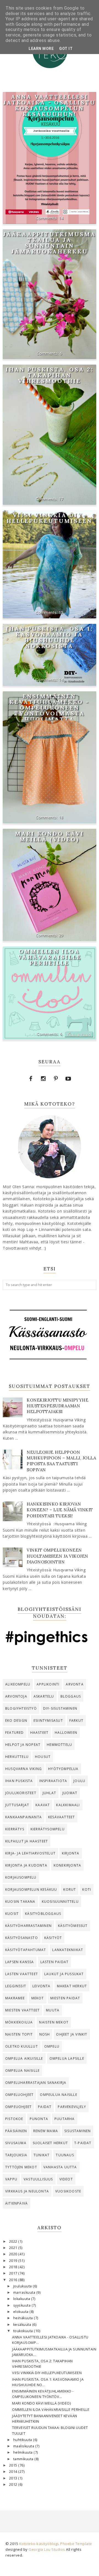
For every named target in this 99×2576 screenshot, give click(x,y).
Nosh (45, 2034)
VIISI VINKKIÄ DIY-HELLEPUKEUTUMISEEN (50, 518)
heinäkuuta (24, 2318)
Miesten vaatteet (22, 2010)
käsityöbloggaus (43, 1914)
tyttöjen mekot (21, 2167)
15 (61, 612)
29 (61, 935)
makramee (15, 1998)
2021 (14, 2248)
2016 (14, 2280)
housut (43, 1757)
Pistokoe (14, 2119)
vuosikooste (68, 2191)
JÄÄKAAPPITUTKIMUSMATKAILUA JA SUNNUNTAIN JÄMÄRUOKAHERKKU (50, 243)
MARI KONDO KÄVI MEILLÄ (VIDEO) (50, 836)
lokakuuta (22, 2299)
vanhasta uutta (60, 2167)
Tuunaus (65, 2155)
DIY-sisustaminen (60, 1708)
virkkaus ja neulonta (27, 2191)
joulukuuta (23, 2286)
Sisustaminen (78, 2131)
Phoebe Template (76, 2544)
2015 (14, 2465)
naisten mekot (54, 2022)
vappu (11, 2179)
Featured (15, 1733)
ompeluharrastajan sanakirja (36, 2083)
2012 (14, 2485)
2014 (14, 2472)
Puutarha (65, 2119)
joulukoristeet (21, 1793)
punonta (39, 2119)
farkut (76, 1720)
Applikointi (48, 1684)
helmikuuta (24, 2452)
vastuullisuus (38, 2179)
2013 (14, 2478)
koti (87, 1889)
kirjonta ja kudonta (26, 1865)
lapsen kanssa (20, 1962)
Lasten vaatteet (22, 1974)
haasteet (39, 1733)
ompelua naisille (22, 2071)
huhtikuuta (23, 2440)
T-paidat (83, 2143)
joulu (79, 1781)
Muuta (53, 2010)
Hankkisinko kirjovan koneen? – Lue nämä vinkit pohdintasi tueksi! (60, 1510)
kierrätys (15, 1829)
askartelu (44, 1696)
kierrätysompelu (48, 1829)
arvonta (75, 1684)
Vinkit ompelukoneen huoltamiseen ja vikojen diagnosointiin (57, 1556)
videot (66, 2179)
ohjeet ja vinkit (72, 2034)
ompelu (52, 2046)
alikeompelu (18, 1684)
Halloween (66, 1733)
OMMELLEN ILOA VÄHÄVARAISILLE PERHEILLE (50, 957)
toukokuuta (24, 2331)
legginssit (16, 1986)
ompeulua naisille (58, 2095)
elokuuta (21, 2312)
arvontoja (16, 1696)
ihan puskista (19, 1781)
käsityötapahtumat (26, 1950)
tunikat (42, 2155)
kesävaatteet (61, 1817)
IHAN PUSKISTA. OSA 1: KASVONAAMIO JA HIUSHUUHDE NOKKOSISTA (50, 637)
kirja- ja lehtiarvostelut (30, 1853)
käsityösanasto (22, 1938)
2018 (14, 2267)
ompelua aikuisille (24, 2058)
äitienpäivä (16, 2203)
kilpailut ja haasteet (27, 1841)
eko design (16, 1720)
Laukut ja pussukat (64, 1974)
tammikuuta (24, 2459)
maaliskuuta (24, 2446)
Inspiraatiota (53, 1781)
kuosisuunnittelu (60, 1902)
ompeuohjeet (18, 2107)
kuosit (12, 1914)
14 (61, 218)
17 (61, 499)
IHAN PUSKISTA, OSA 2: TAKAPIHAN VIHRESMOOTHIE (50, 375)
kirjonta (71, 1853)
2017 (14, 2273)
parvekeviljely (72, 2107)
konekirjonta (67, 1865)
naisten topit (19, 2034)
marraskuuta (25, 2292)
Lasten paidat (55, 1962)
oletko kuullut (22, 2046)
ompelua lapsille (67, 2058)
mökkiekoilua (19, 2022)
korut (70, 1889)
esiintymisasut (48, 1720)
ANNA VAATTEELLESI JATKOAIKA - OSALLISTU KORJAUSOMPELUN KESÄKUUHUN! (50, 105)
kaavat (43, 1805)
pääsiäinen (16, 2131)
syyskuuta (22, 2305)
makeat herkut (72, 1986)
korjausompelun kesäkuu (31, 1889)
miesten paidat (65, 1998)
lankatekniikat (68, 1950)
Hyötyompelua (63, 1769)
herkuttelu (17, 1757)
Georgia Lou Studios (47, 2549)
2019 (14, 2261)
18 (61, 817)
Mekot (38, 1998)
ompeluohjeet (19, 2095)
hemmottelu (59, 1745)
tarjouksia (16, 2155)
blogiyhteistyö (21, 1708)
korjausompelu (21, 1877)
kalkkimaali (68, 1805)
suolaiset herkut (50, 2143)
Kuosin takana (20, 1902)
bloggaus (71, 1696)
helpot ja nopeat (23, 1745)
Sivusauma (16, 2143)
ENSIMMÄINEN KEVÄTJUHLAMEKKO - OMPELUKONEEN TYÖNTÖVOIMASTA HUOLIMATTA (50, 708)
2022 (14, 2241)
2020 (14, 2254)
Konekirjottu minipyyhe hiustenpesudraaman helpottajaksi (57, 1406)
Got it (66, 49)
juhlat (49, 1793)
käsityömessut (73, 1926)
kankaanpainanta (24, 1817)
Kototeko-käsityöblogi (39, 2544)
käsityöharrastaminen (28, 1926)
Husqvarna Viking (24, 1769)
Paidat (45, 2107)
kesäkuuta (23, 2325)
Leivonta (42, 1986)
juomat (70, 1793)
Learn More (41, 49)
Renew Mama (46, 2131)
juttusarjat (17, 1805)
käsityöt (53, 1938)
